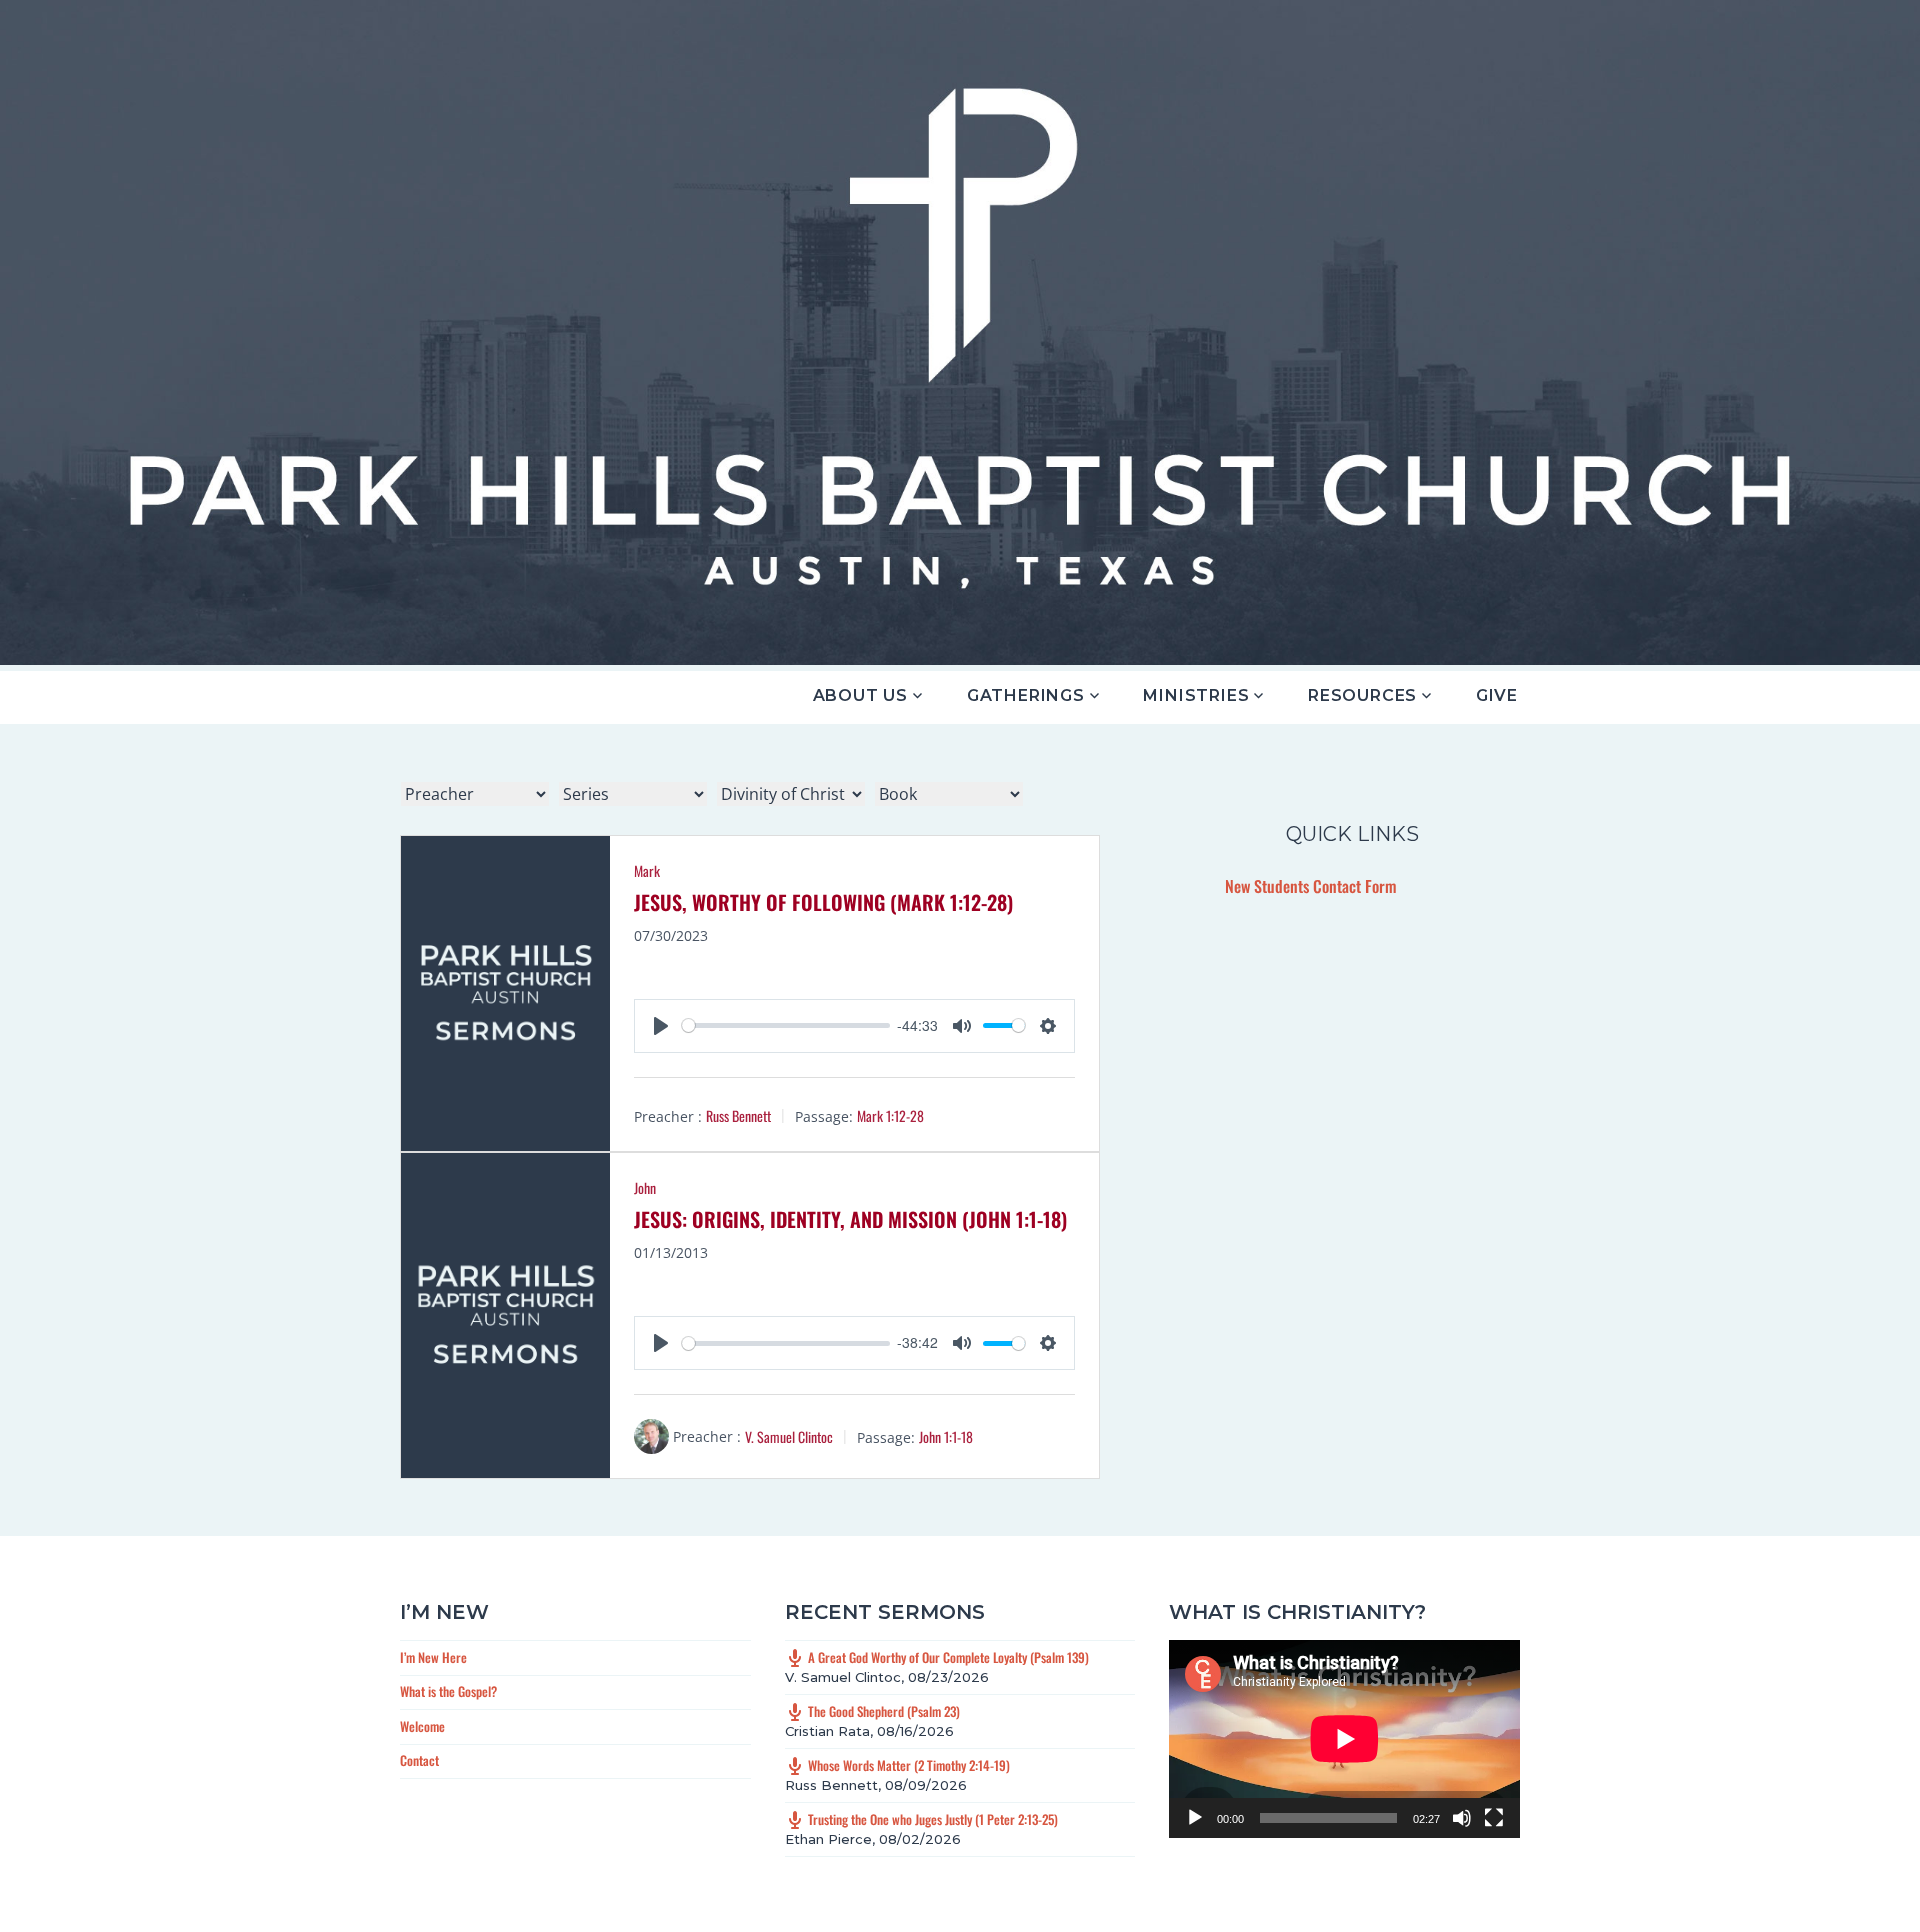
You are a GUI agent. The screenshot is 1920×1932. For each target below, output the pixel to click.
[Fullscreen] (1494, 1818)
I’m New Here (433, 1657)
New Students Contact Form (1310, 886)
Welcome (422, 1726)
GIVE (1497, 695)
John (645, 1187)
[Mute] (1462, 1818)
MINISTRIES (1196, 695)
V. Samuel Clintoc (789, 1436)
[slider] (785, 1025)
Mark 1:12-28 (890, 1115)
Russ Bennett (738, 1115)
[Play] (1195, 1818)
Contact (419, 1760)
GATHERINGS (1026, 695)
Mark (647, 870)
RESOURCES (1362, 695)
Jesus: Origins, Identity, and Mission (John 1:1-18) (850, 1219)
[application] (1344, 1738)
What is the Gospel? (448, 1691)
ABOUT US (860, 695)
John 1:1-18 (946, 1436)
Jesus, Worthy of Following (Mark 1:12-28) (823, 902)
